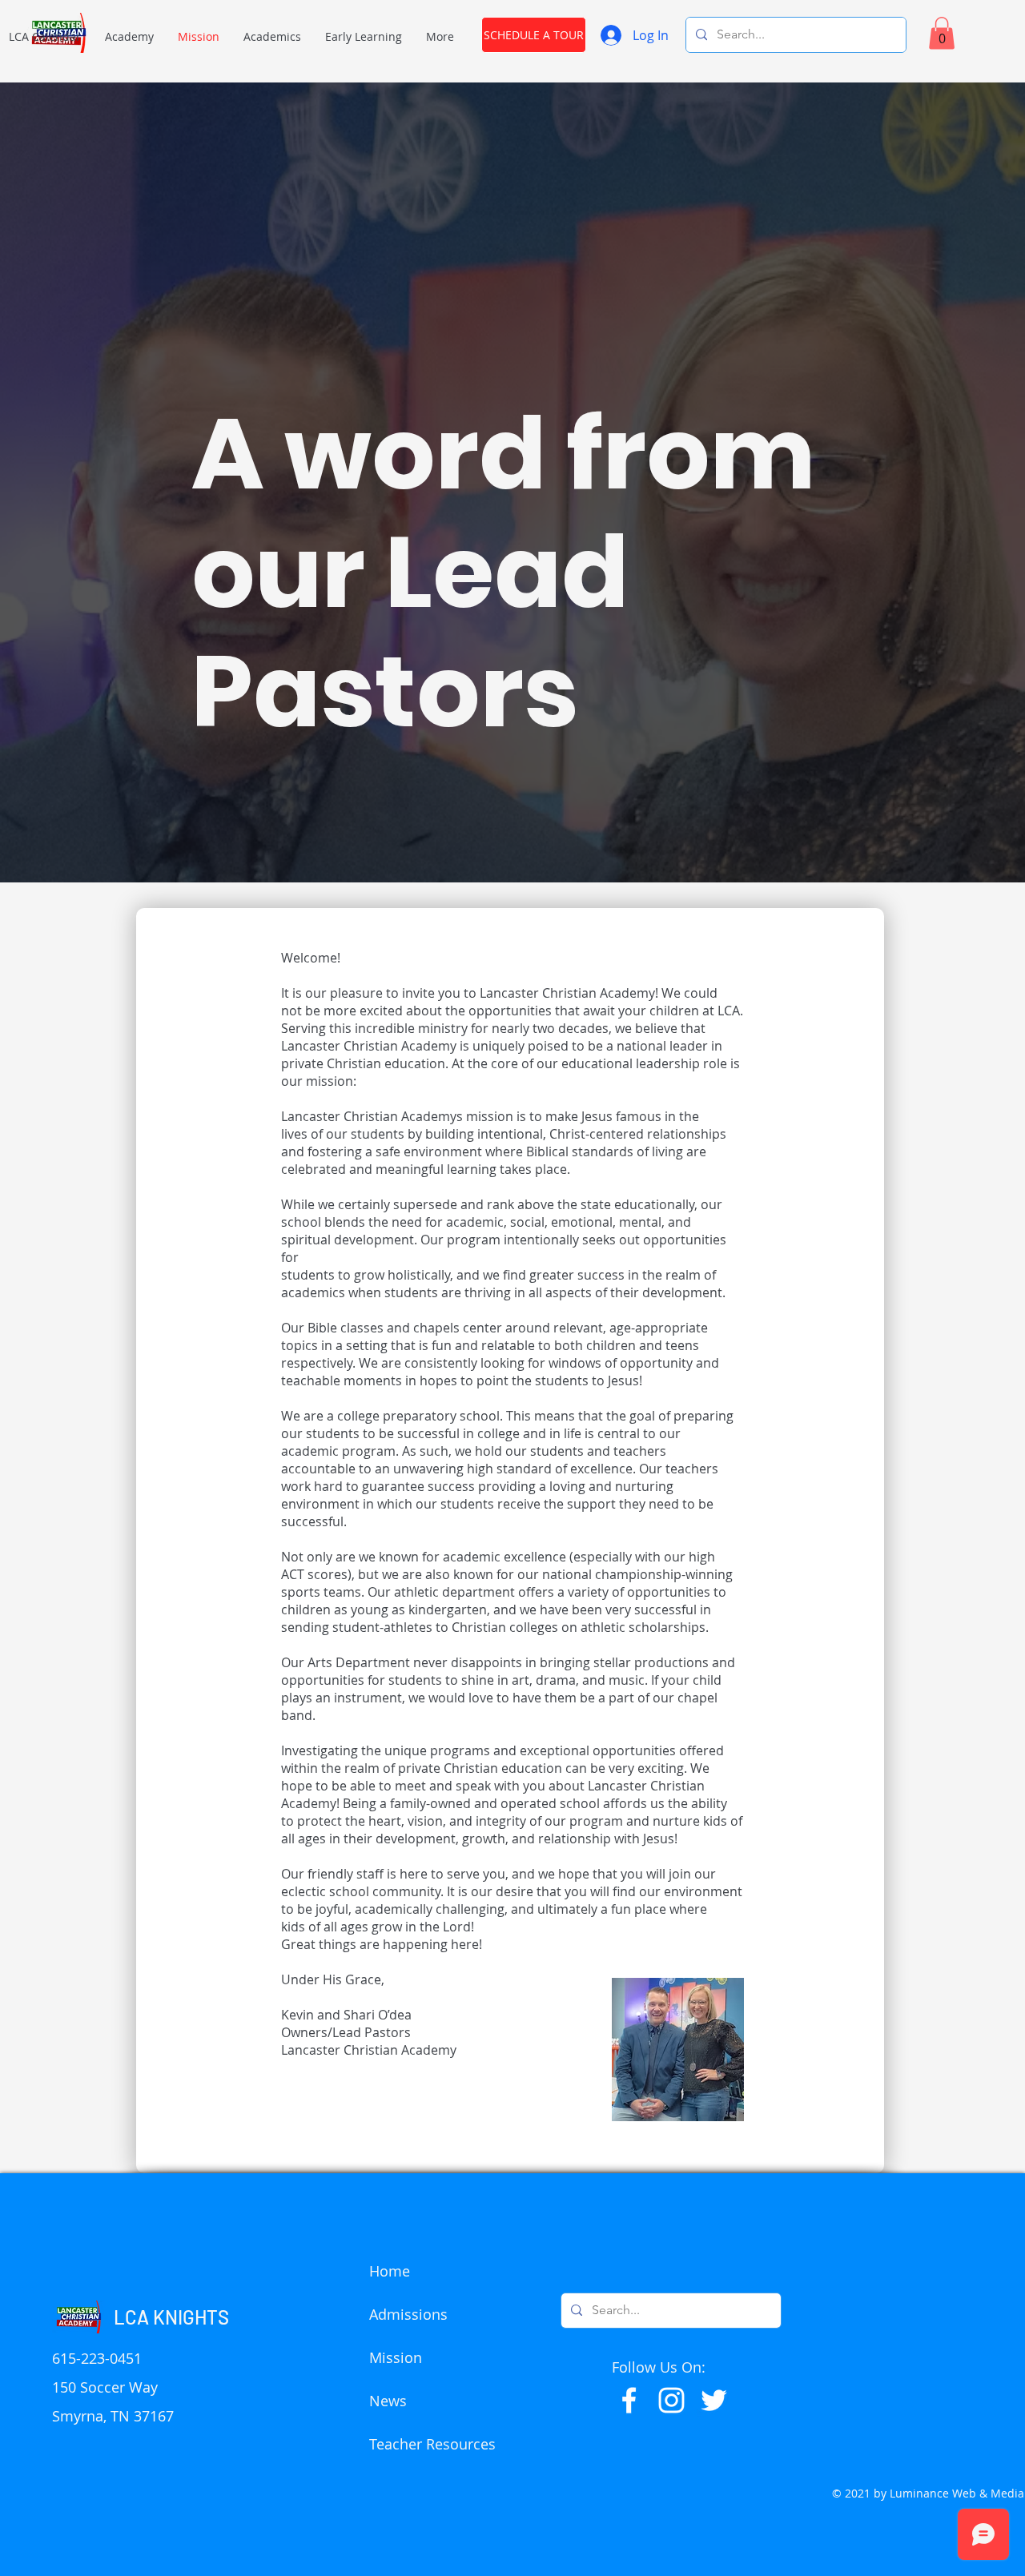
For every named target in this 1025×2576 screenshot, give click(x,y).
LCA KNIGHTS (171, 2317)
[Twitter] (714, 2400)
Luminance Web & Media (957, 2493)
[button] (129, 36)
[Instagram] (671, 2400)
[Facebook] (629, 2400)
